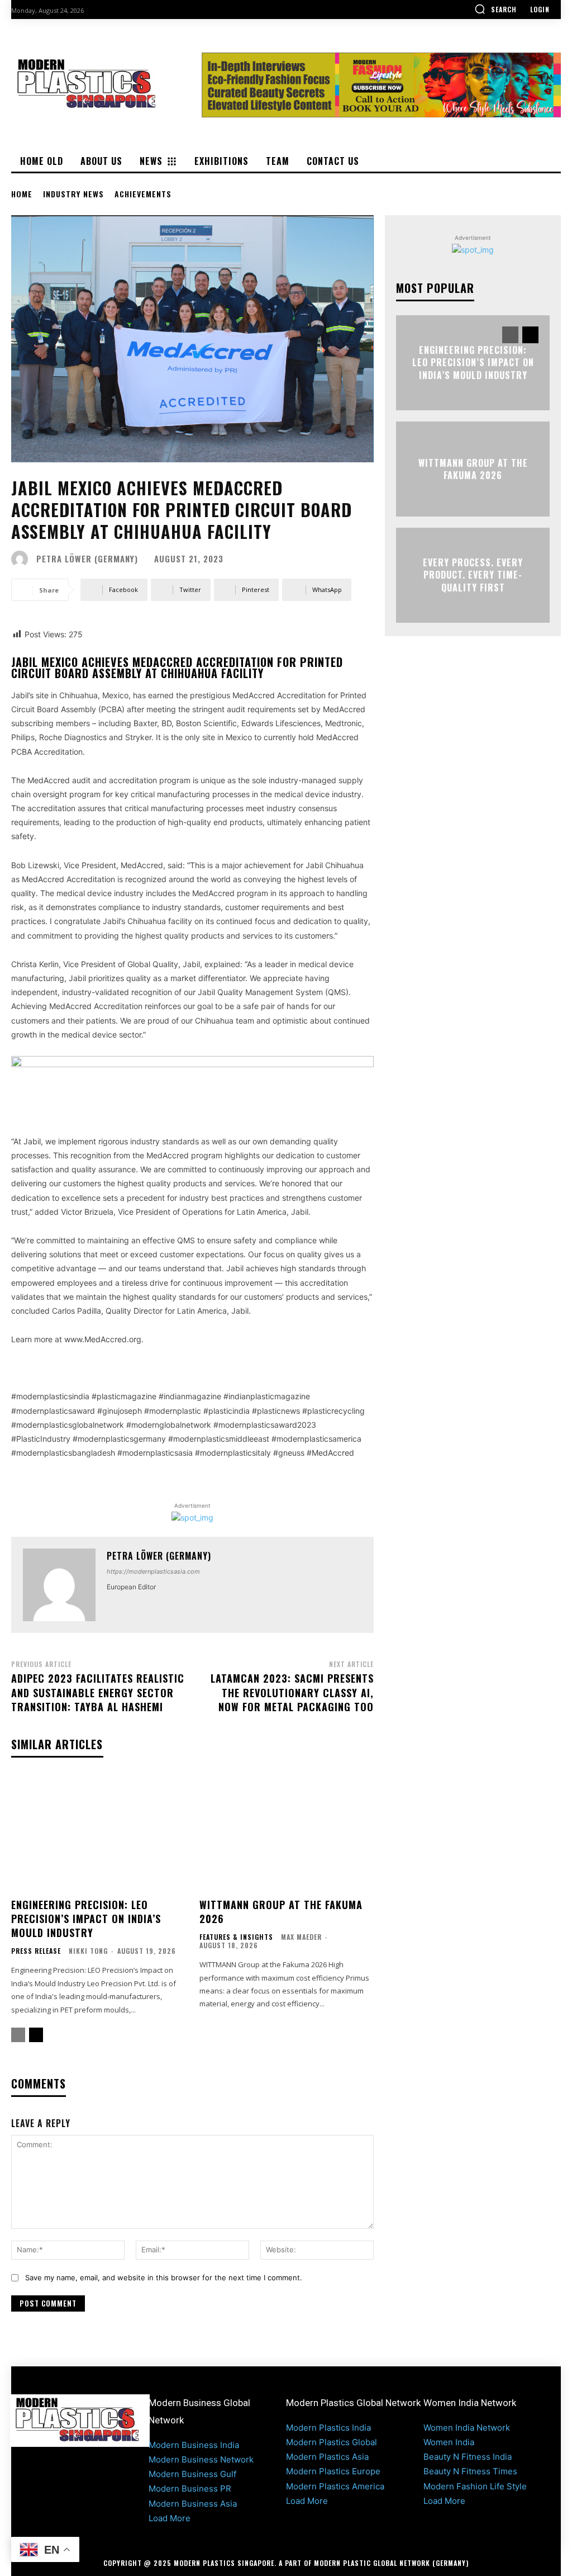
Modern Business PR (190, 2489)
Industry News (73, 194)
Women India (449, 2442)
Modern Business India (194, 2445)
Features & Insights (236, 1937)
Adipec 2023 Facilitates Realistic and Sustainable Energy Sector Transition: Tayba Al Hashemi (98, 1692)
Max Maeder (301, 1937)
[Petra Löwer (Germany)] (22, 559)
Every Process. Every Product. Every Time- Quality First (473, 575)
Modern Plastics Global (332, 2442)
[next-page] (36, 2035)
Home (22, 194)
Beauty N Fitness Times (470, 2471)
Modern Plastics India (328, 2428)
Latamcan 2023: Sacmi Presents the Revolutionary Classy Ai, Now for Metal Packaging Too (292, 1692)
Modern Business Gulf (192, 2474)
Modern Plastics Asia (327, 2457)
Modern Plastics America (335, 2486)
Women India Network (467, 2428)
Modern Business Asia (193, 2504)
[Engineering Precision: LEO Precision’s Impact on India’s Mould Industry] (99, 1833)
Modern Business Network (201, 2459)
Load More (170, 2518)
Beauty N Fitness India (468, 2457)
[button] (495, 9)
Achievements (143, 194)
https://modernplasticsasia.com (153, 1571)
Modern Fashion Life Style (475, 2486)
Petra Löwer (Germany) (87, 559)
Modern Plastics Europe (333, 2471)
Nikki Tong (88, 1951)
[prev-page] (18, 2035)
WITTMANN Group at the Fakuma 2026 (281, 1912)
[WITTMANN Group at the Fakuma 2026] (287, 1833)
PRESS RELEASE (36, 1951)
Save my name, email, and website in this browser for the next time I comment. (164, 2277)
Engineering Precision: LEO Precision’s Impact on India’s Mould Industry (86, 1919)
